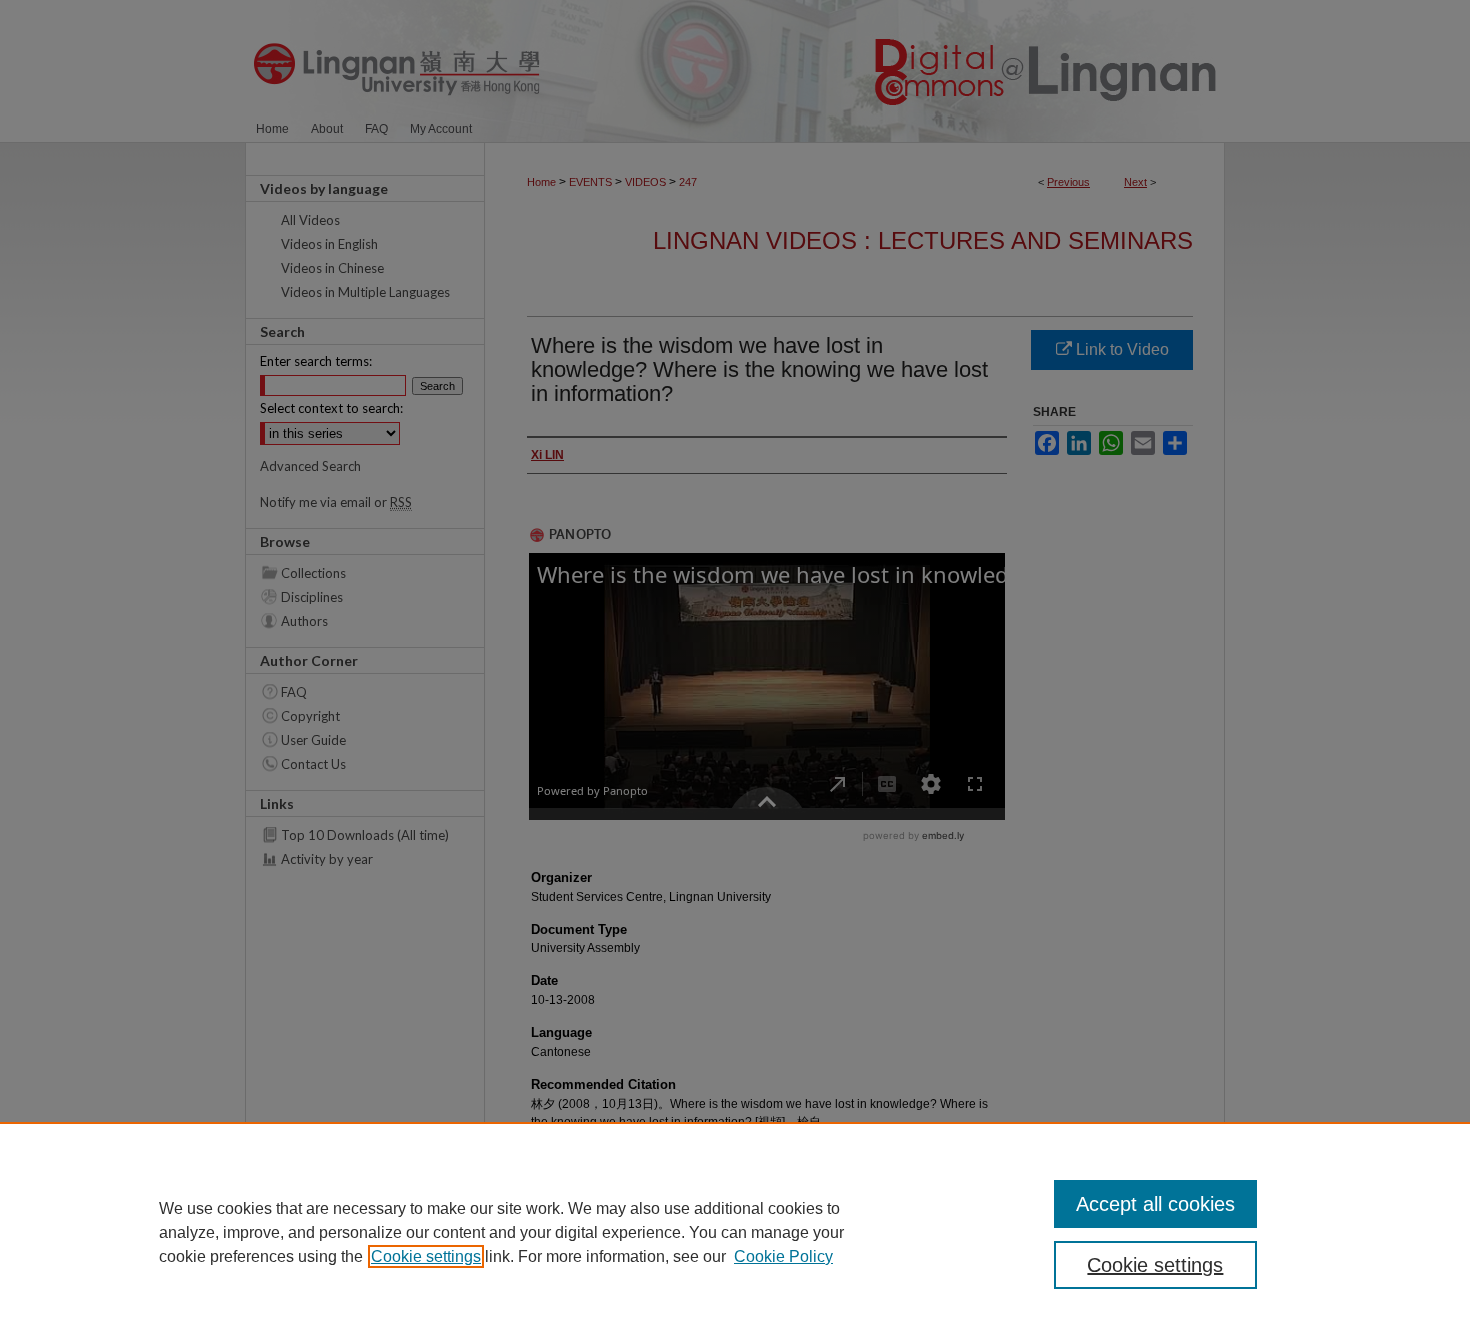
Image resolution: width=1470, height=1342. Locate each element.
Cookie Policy (783, 1256)
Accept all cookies (1155, 1204)
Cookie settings (426, 1256)
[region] (735, 1232)
